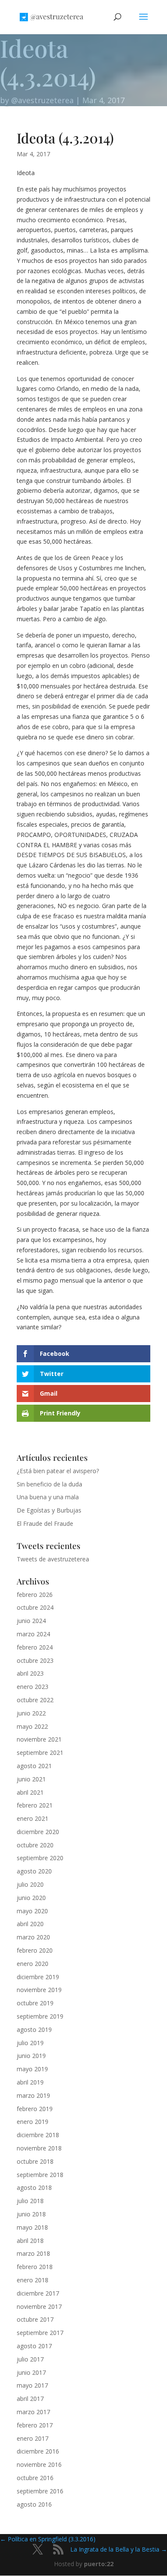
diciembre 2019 (38, 1977)
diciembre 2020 (38, 1832)
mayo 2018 (32, 2227)
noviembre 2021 (39, 1739)
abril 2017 (30, 2399)
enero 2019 (33, 2122)
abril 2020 (30, 1924)
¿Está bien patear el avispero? (58, 1471)
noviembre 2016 (39, 2464)
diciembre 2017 (38, 2293)
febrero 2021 (35, 1805)
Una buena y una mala (48, 1497)
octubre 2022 (35, 1700)
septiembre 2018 (40, 2175)
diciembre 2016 (38, 2451)
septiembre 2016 (40, 2491)
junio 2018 (31, 2214)
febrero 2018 (35, 2267)
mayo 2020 (32, 1911)
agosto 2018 (34, 2187)
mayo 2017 (32, 2385)
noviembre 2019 (39, 1990)
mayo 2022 (32, 1726)
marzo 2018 (33, 2253)
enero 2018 (33, 2280)
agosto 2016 (34, 2504)
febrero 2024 (35, 1647)
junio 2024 (31, 1621)
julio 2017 (30, 2359)
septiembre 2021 (40, 1753)
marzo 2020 (33, 1937)
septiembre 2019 (40, 2016)
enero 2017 (33, 2438)
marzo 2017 (33, 2412)
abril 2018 (30, 2241)
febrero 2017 (35, 2425)
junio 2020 (31, 1898)
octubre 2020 (35, 1845)
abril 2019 (30, 2082)
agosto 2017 (34, 2346)
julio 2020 (30, 1884)
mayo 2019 (32, 2069)
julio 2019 (30, 2043)
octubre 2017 (35, 2319)
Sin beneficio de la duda (49, 1484)
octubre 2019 (35, 2003)
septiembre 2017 (40, 2333)
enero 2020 (33, 1964)
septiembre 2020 (40, 1858)
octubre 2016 (35, 2478)
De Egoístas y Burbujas (49, 1510)
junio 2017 (31, 2372)
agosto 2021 (34, 1766)
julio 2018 (30, 2201)
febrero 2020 (35, 1950)
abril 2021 (30, 1792)
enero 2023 (33, 1687)
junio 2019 (31, 2056)
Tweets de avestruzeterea (53, 1559)
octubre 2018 (35, 2161)
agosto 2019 (34, 2030)
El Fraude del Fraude (45, 1523)
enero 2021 (33, 1818)
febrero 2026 (35, 1595)
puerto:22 (99, 2564)
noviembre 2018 (39, 2148)
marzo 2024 (33, 1634)
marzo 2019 (33, 2095)
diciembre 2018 (38, 2135)
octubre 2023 (35, 1660)
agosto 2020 (34, 1871)
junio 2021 (31, 1779)
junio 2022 (31, 1713)
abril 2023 (30, 1673)
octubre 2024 (35, 1607)
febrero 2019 (35, 2109)
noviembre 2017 (39, 2306)
